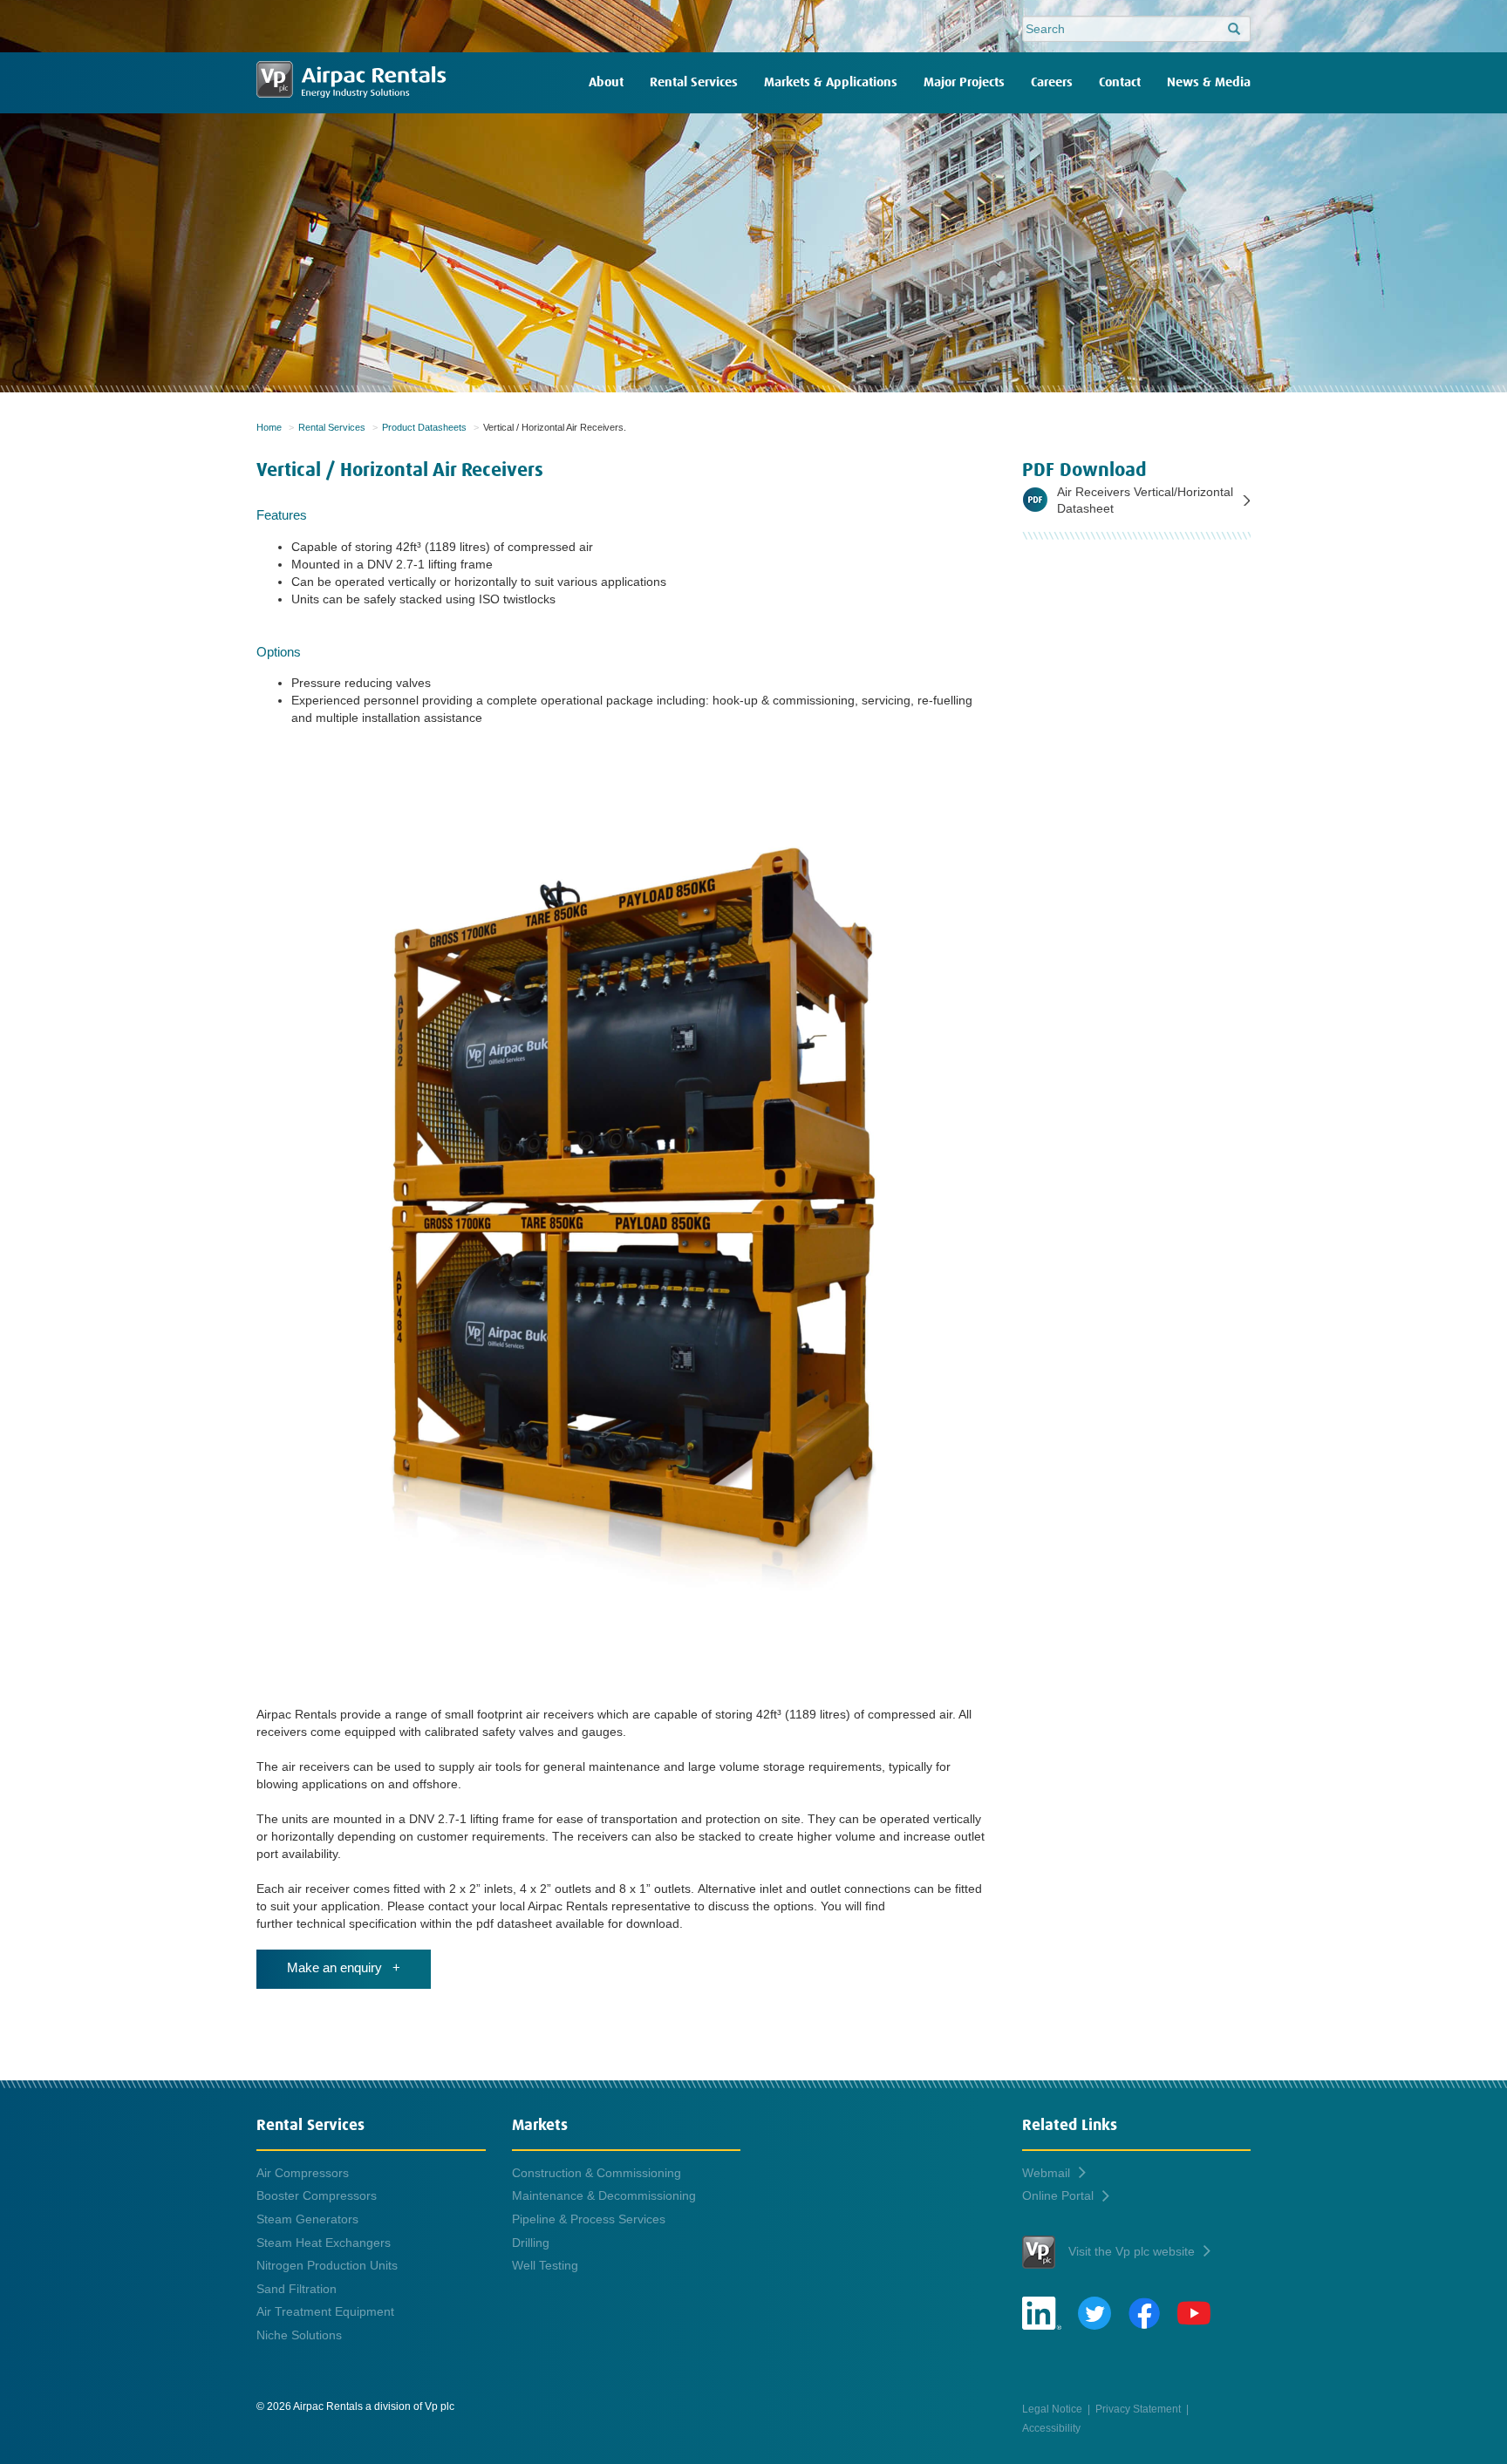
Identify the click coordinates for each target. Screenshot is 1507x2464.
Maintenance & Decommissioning (604, 2195)
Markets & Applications (831, 82)
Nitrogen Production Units (327, 2265)
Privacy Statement (1138, 2409)
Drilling (531, 2243)
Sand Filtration (297, 2289)
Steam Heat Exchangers (324, 2243)
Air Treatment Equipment (325, 2311)
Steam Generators (307, 2219)
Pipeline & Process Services (589, 2219)
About (606, 82)
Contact (1120, 82)
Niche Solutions (299, 2335)
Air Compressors (303, 2173)
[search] (1234, 30)
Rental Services (694, 82)
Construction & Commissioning (597, 2173)
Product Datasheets (424, 427)
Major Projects (964, 82)
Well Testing (545, 2265)
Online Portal (1058, 2195)
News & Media (1209, 82)
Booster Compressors (317, 2195)
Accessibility (1051, 2428)
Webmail (1046, 2173)
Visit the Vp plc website (1132, 2251)
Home (269, 427)
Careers (1052, 82)
